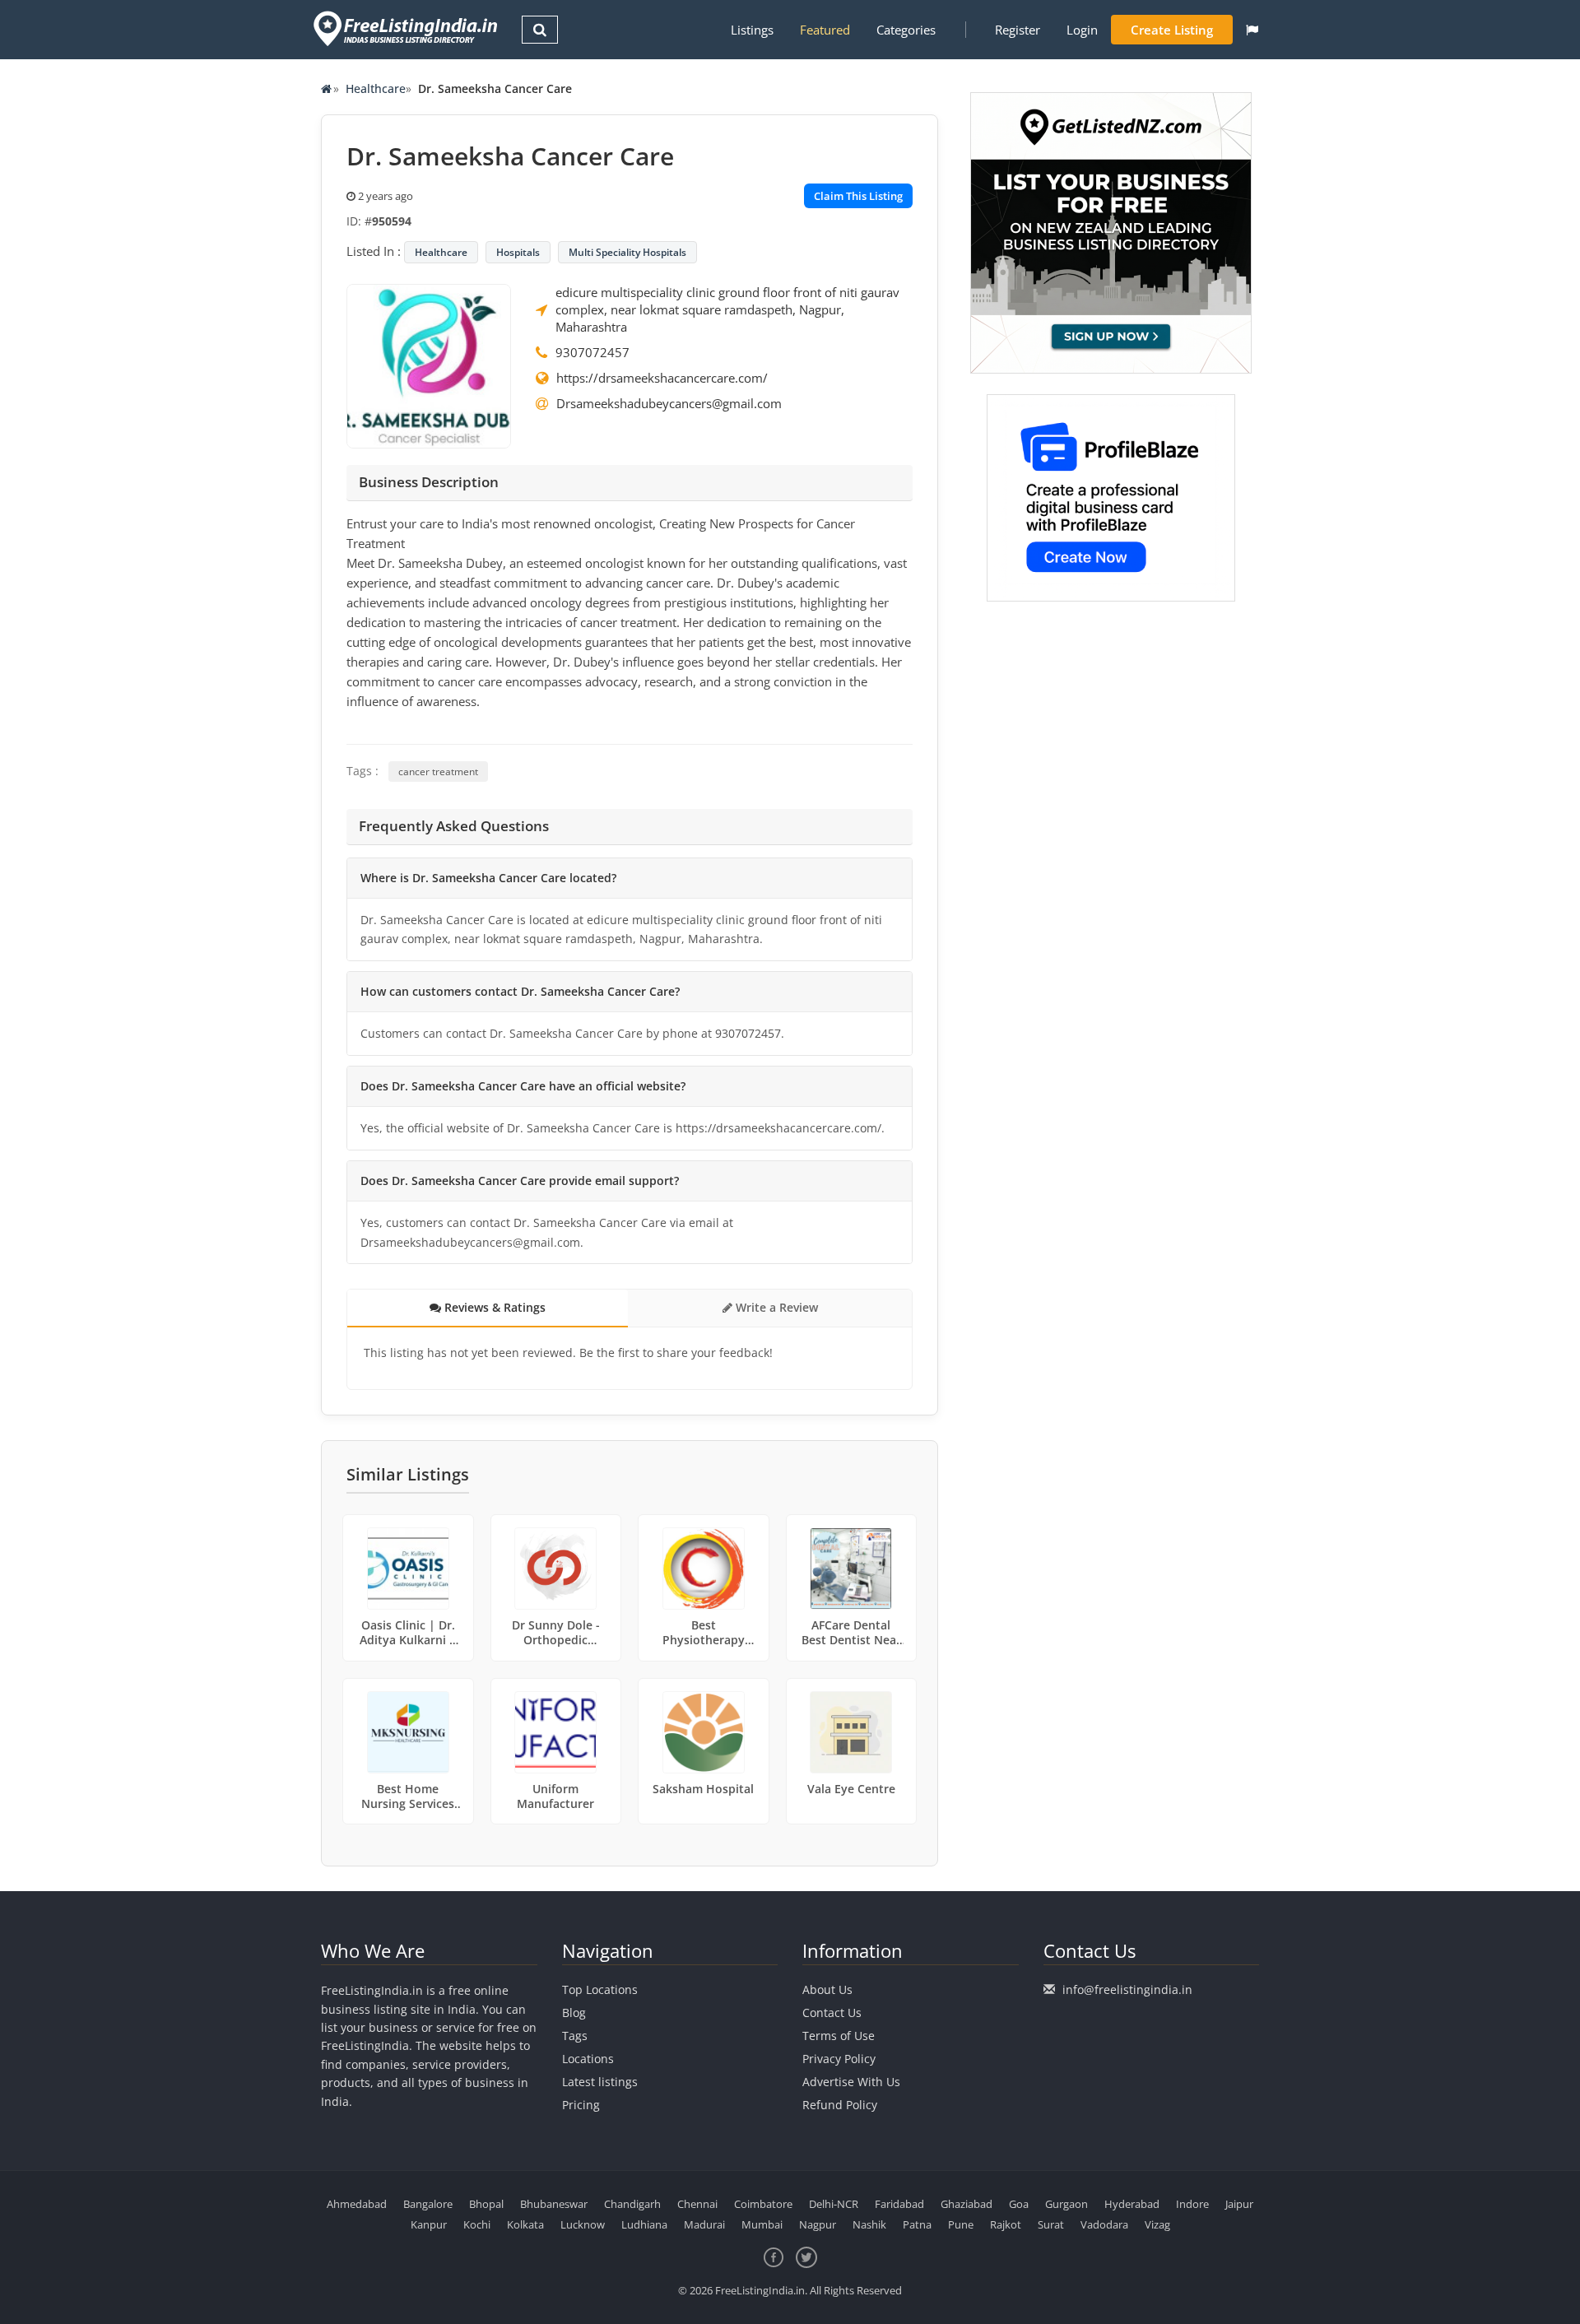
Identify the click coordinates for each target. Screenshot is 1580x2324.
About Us (827, 1989)
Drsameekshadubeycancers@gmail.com (669, 403)
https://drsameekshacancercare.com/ (662, 378)
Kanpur (429, 2224)
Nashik (869, 2224)
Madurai (704, 2224)
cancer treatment (438, 772)
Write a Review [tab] (775, 1307)
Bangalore (428, 2204)
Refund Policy (840, 2105)
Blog (574, 2013)
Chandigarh (632, 2204)
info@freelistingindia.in (1127, 1989)
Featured (825, 30)
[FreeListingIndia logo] (407, 28)
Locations (588, 2059)
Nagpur (818, 2224)
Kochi (477, 2224)
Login (1082, 30)
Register (1018, 30)
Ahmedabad (357, 2204)
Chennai (697, 2204)
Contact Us (832, 2013)
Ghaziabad (967, 2204)
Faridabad (899, 2204)
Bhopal (486, 2204)
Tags (575, 2036)
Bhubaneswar (554, 2204)
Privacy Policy (839, 2059)
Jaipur (1239, 2204)
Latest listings (600, 2082)
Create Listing (1172, 30)
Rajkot (1006, 2224)
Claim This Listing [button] (858, 196)
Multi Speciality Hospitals (627, 252)
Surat (1051, 2224)
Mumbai (762, 2224)
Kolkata (525, 2224)
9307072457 (592, 352)
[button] (1252, 30)
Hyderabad (1132, 2204)
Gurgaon (1066, 2204)
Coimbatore (763, 2204)
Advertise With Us (851, 2082)
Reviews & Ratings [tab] (493, 1307)
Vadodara (1104, 2224)
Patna (917, 2224)
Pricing (581, 2105)
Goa (1019, 2204)
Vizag (1157, 2224)
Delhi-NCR (834, 2204)
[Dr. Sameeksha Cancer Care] (429, 365)
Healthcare (376, 88)
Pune (961, 2224)
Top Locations (600, 1989)
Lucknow (583, 2224)
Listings (752, 30)
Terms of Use (839, 2036)
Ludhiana (644, 2224)
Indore (1192, 2204)
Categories (906, 30)
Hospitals (518, 252)
